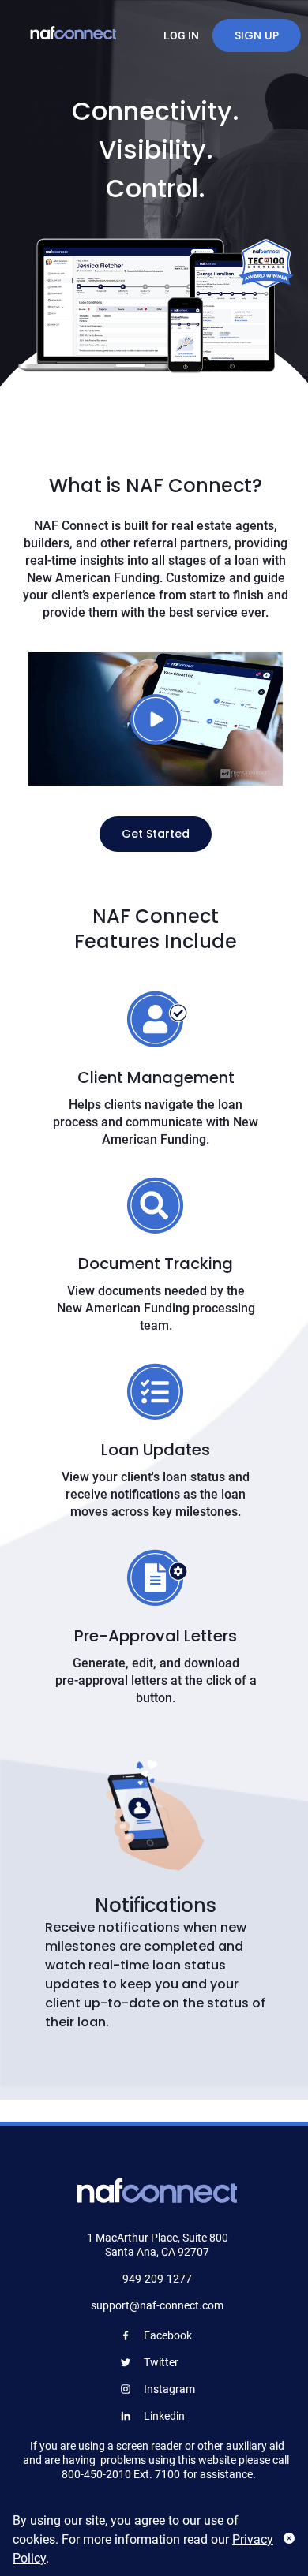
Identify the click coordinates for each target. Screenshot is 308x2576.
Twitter (161, 2362)
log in (181, 35)
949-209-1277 (157, 2279)
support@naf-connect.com (157, 2305)
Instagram (169, 2389)
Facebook (168, 2335)
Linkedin (164, 2416)
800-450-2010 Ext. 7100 (121, 2474)
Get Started (156, 834)
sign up (257, 35)
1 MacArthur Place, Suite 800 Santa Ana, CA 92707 (158, 2245)
